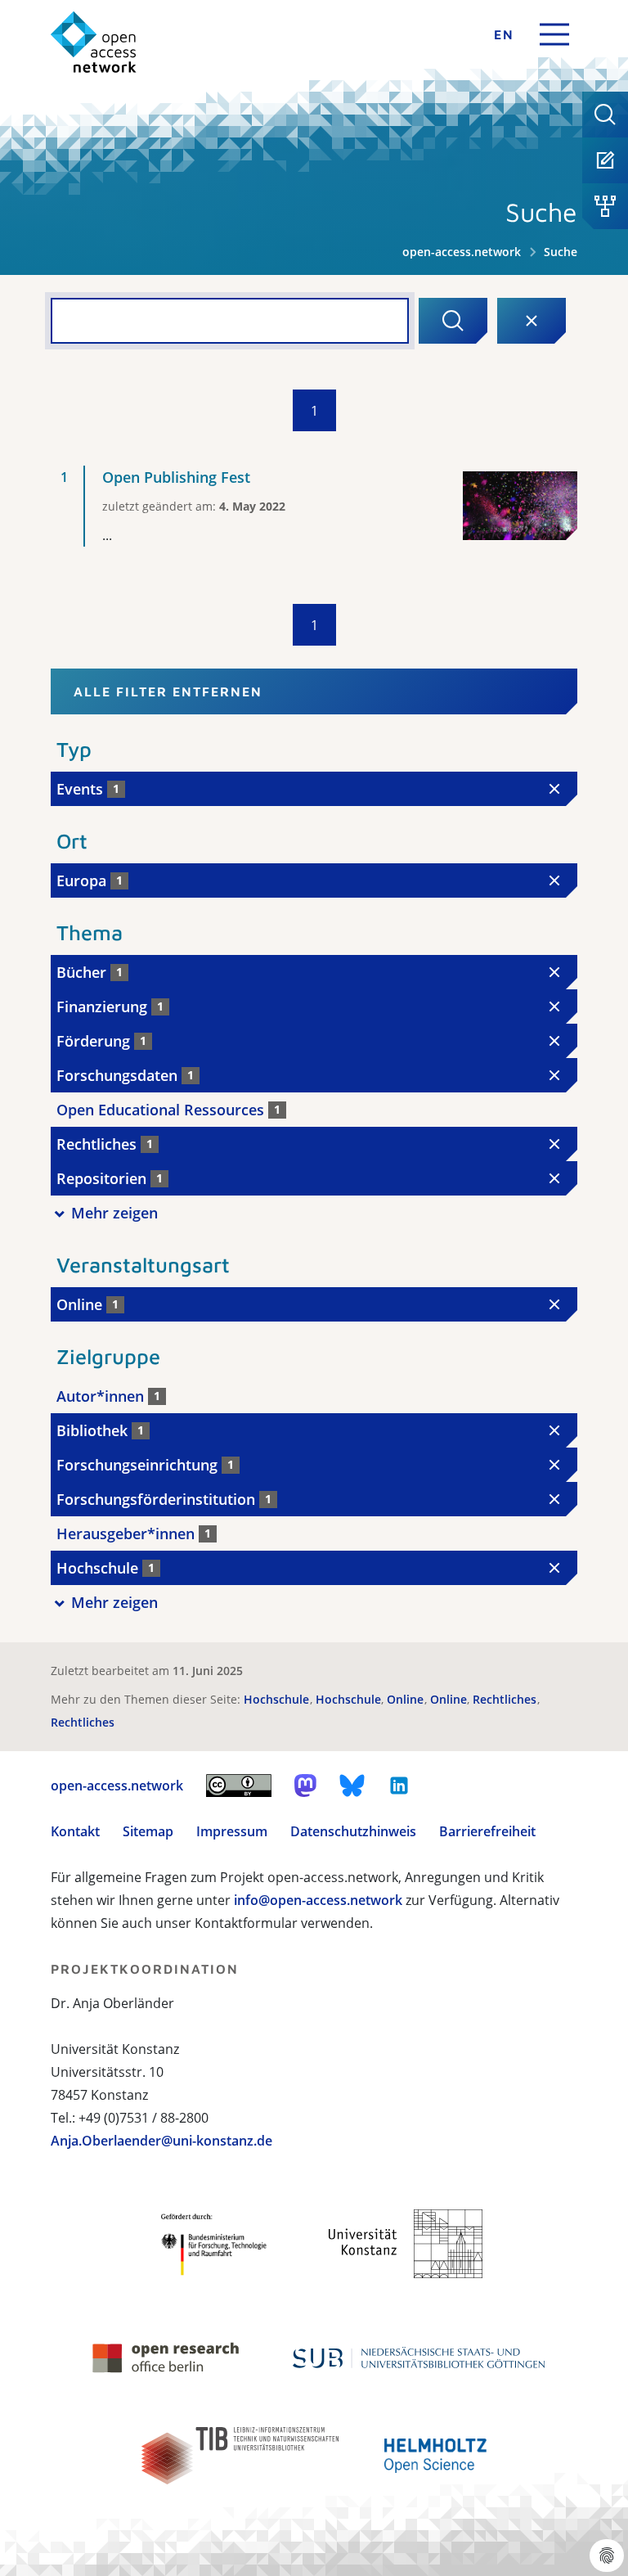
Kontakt (75, 1831)
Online (407, 1699)
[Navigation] (554, 34)
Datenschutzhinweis (353, 1831)
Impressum (232, 1831)
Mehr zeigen (114, 1213)
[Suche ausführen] (453, 321)
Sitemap (148, 1831)
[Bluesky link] (352, 1786)
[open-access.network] (94, 42)
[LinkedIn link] (399, 1786)
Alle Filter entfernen (168, 691)
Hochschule (278, 1699)
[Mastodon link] (305, 1786)
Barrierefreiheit (487, 1831)
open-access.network (462, 252)
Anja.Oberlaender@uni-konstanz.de (161, 2141)
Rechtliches (506, 1699)
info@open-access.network (318, 1900)
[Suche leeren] (532, 321)
